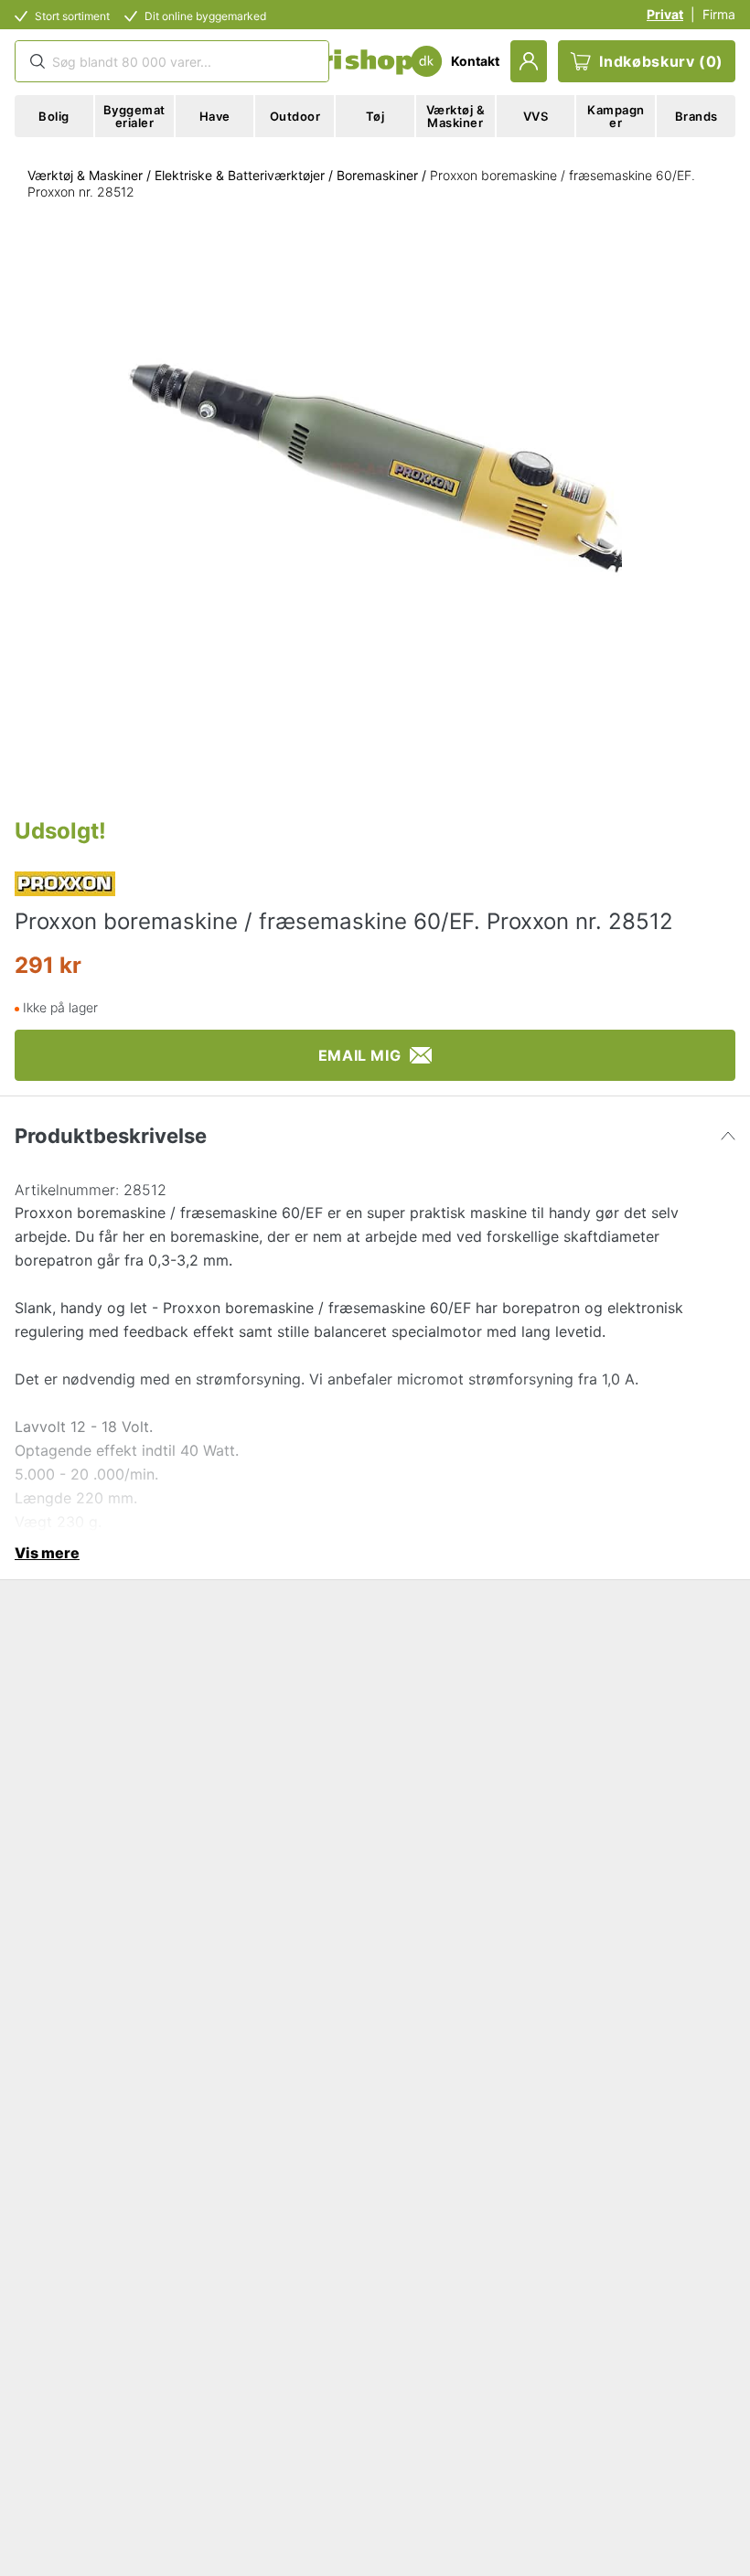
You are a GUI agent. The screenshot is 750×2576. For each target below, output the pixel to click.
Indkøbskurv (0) (661, 61)
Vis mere (47, 1553)
